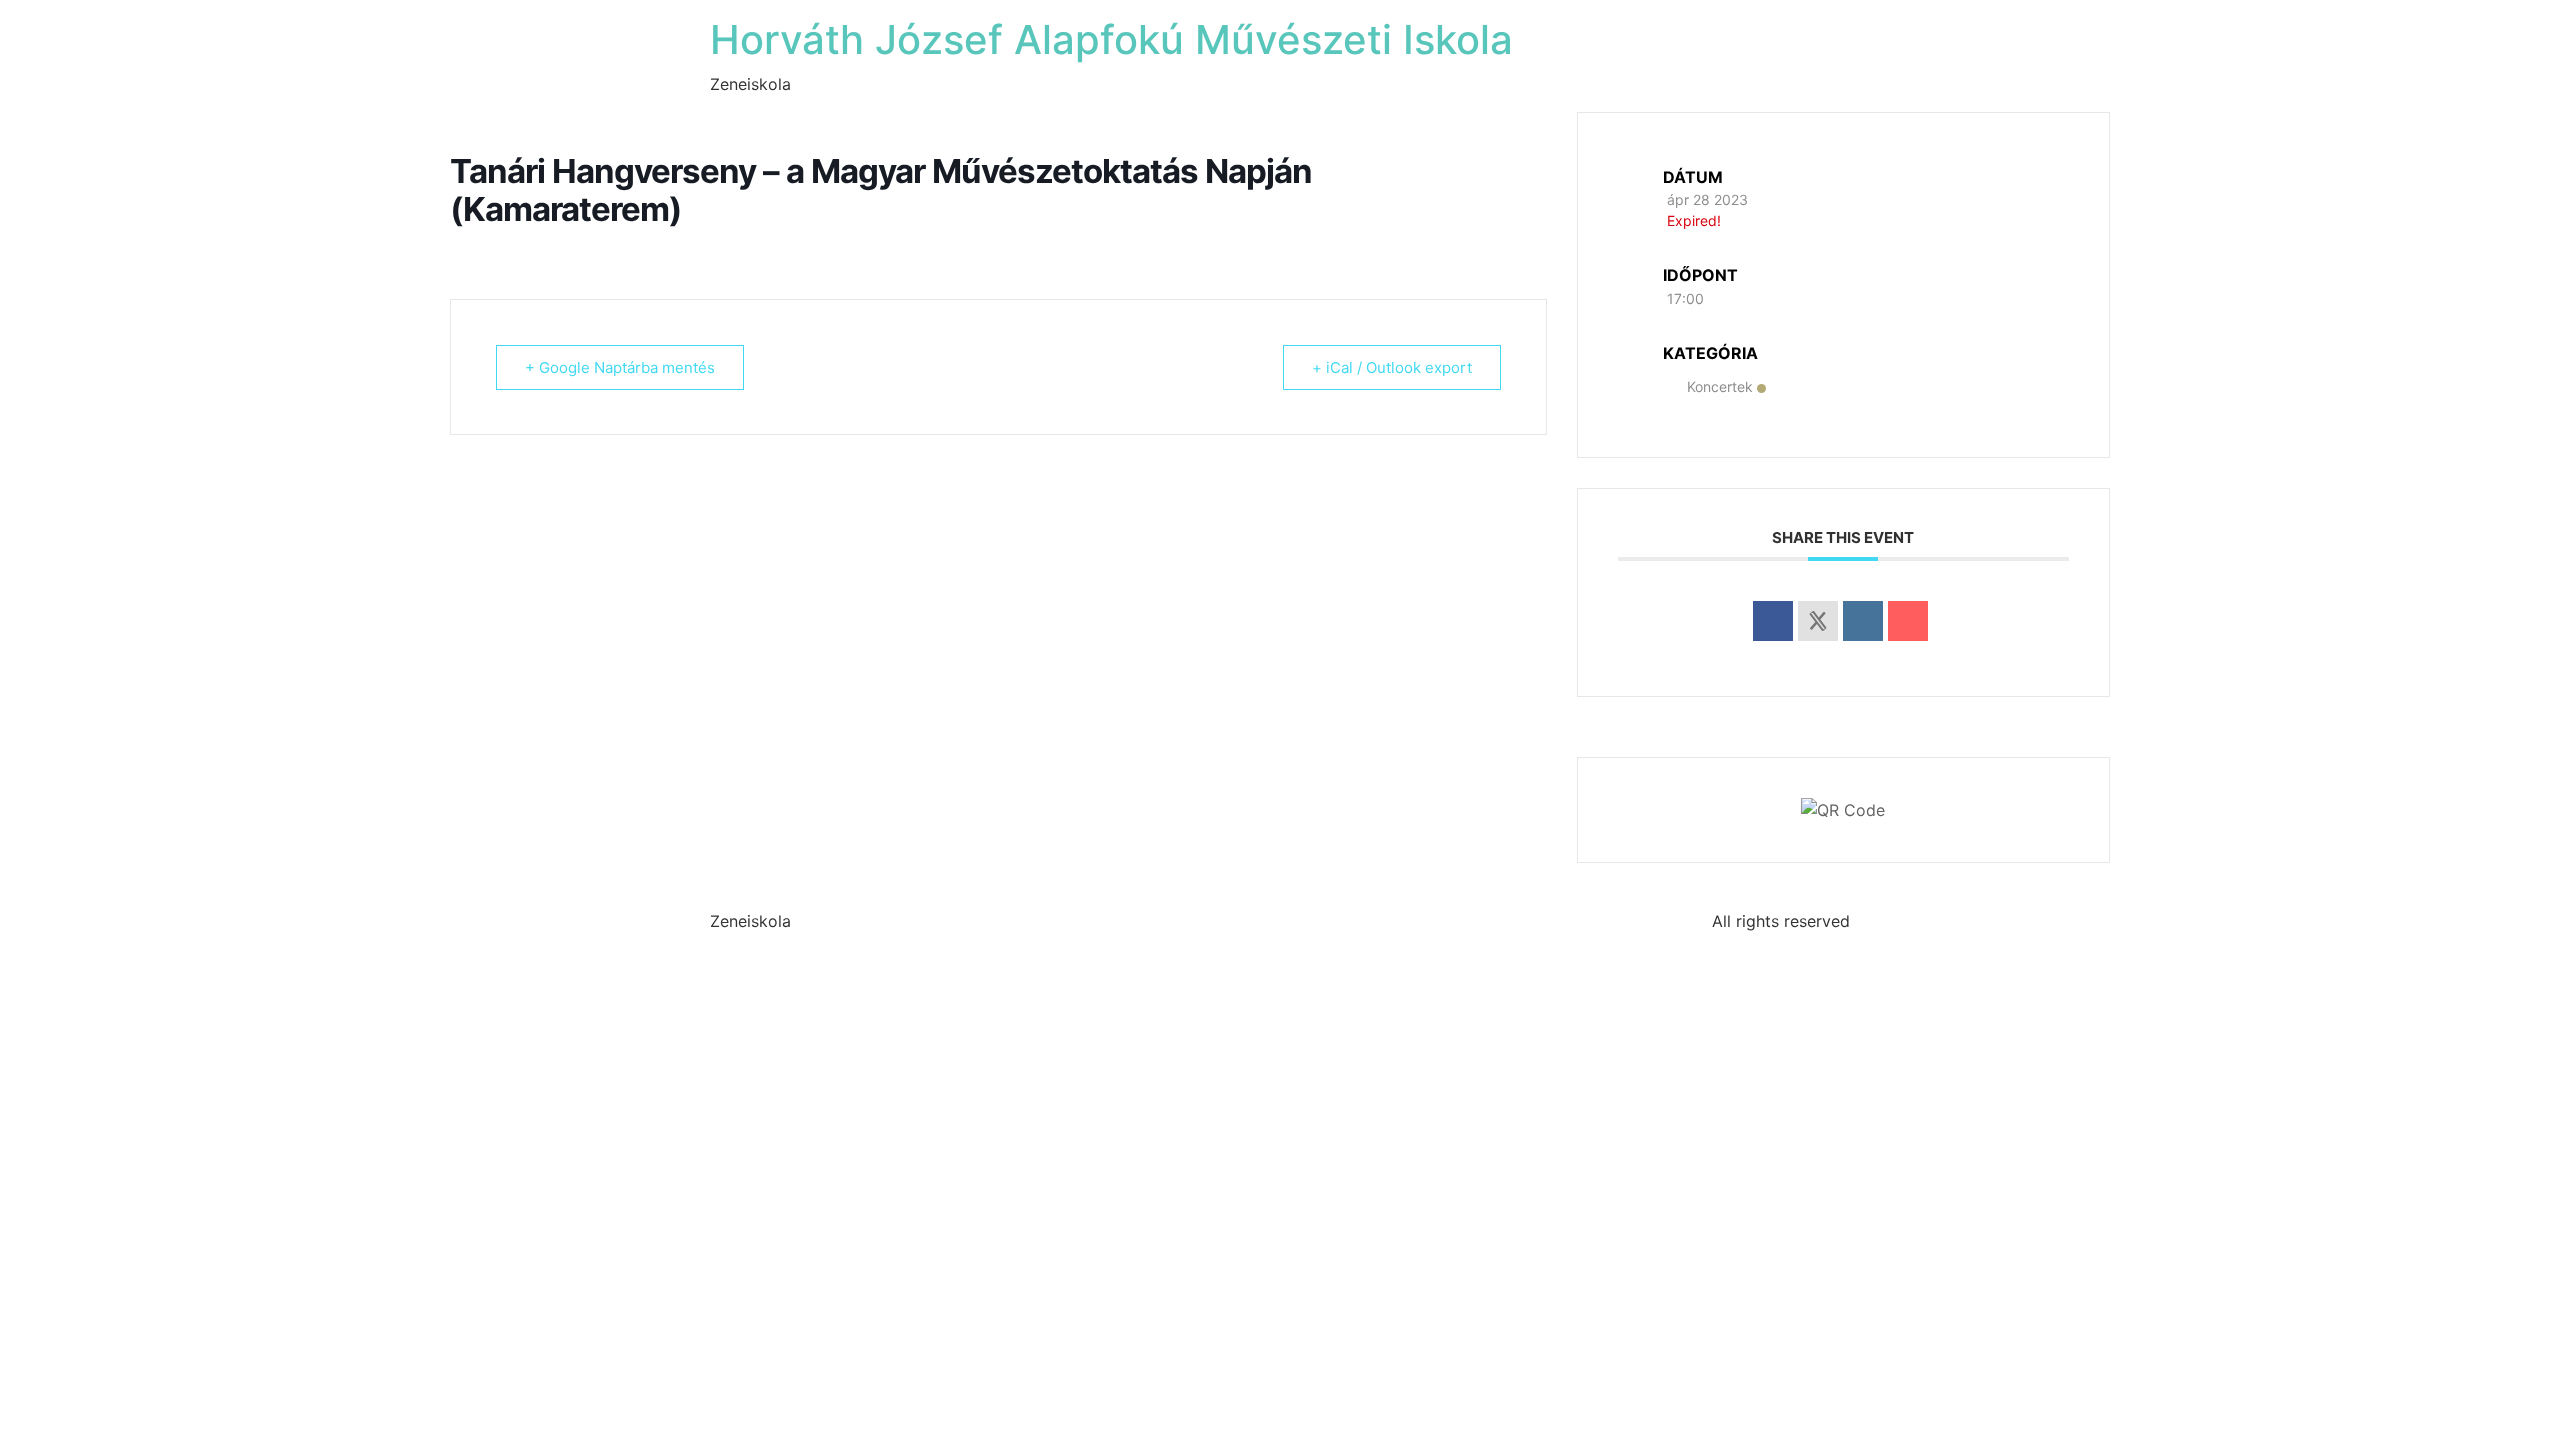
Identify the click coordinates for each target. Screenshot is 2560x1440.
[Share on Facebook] (1773, 621)
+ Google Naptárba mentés (620, 367)
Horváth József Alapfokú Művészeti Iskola (1111, 39)
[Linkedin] (1863, 621)
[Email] (1908, 621)
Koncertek (1720, 386)
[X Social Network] (1818, 621)
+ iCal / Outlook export (1392, 367)
